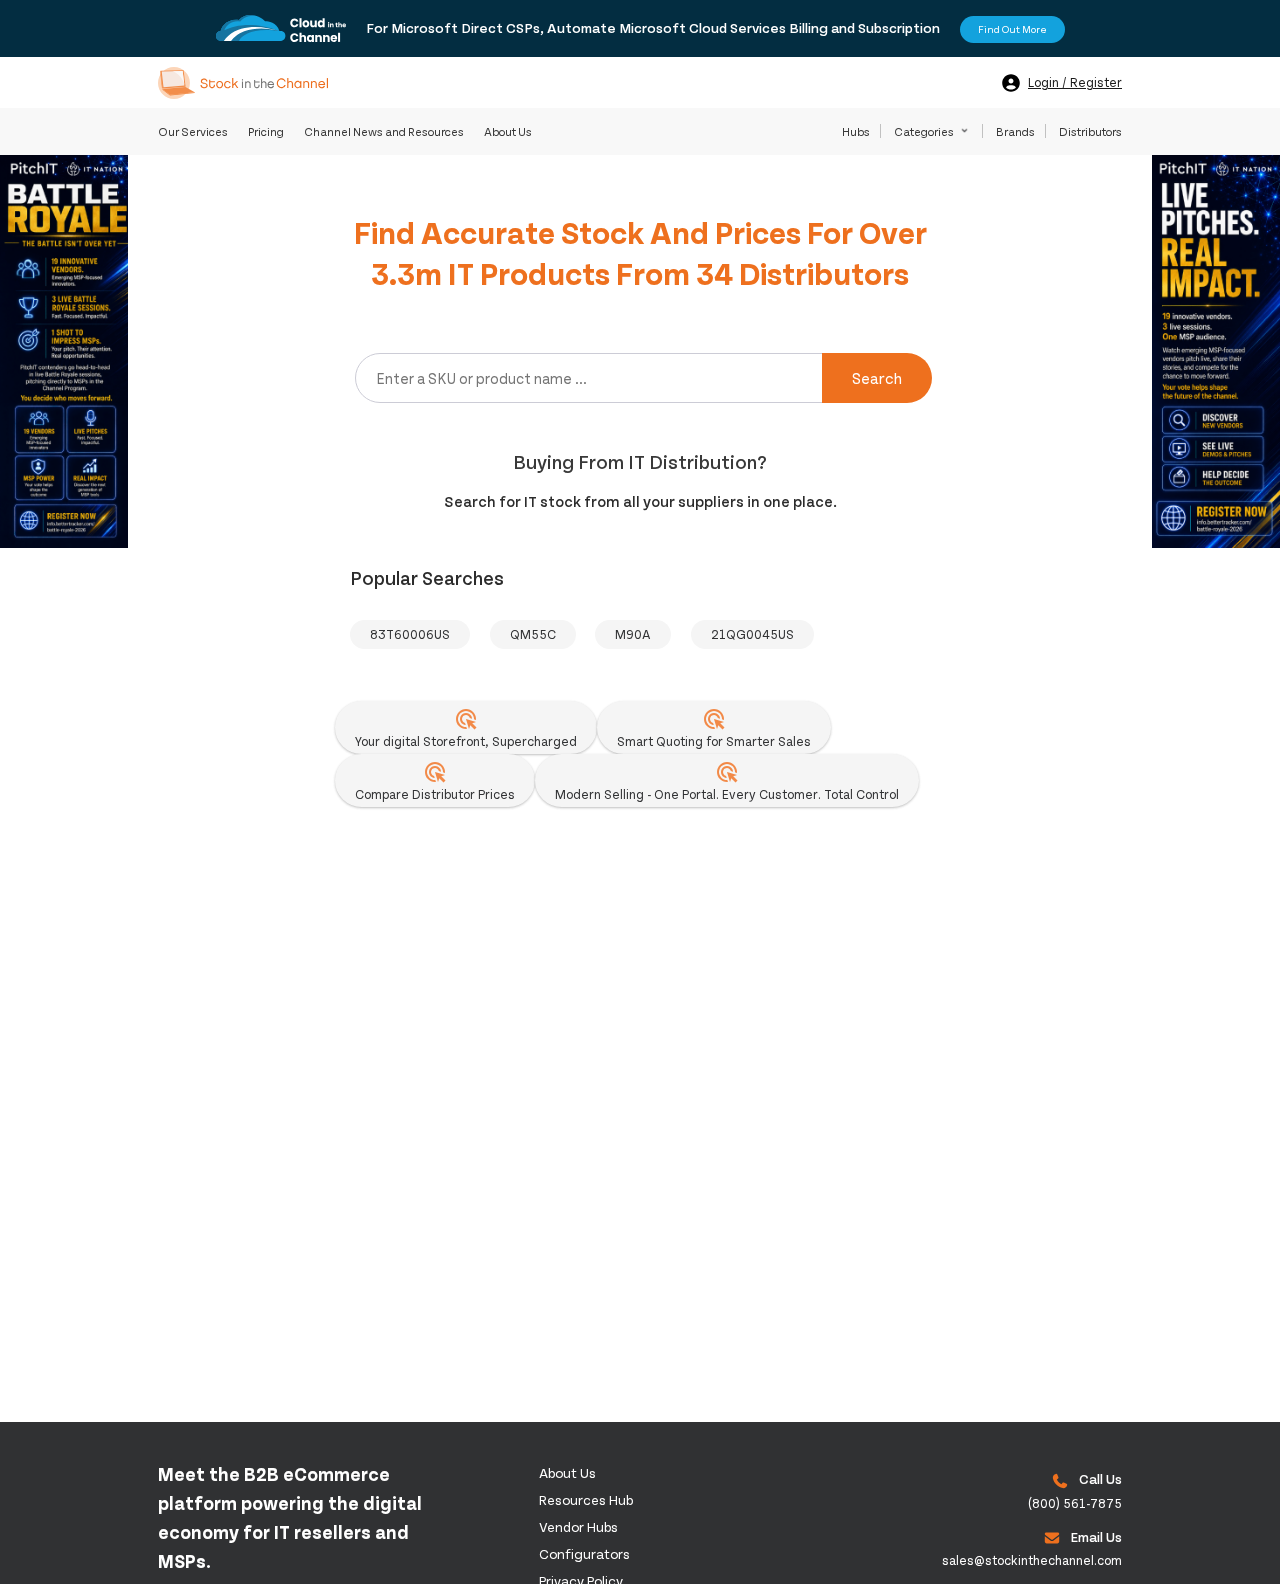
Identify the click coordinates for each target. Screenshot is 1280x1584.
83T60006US (410, 634)
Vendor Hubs (578, 1526)
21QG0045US (752, 634)
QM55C (533, 634)
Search (877, 377)
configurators (584, 1553)
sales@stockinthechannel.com (1032, 1560)
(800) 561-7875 (1075, 1503)
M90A (633, 634)
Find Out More (1012, 29)
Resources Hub (586, 1499)
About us (567, 1472)
